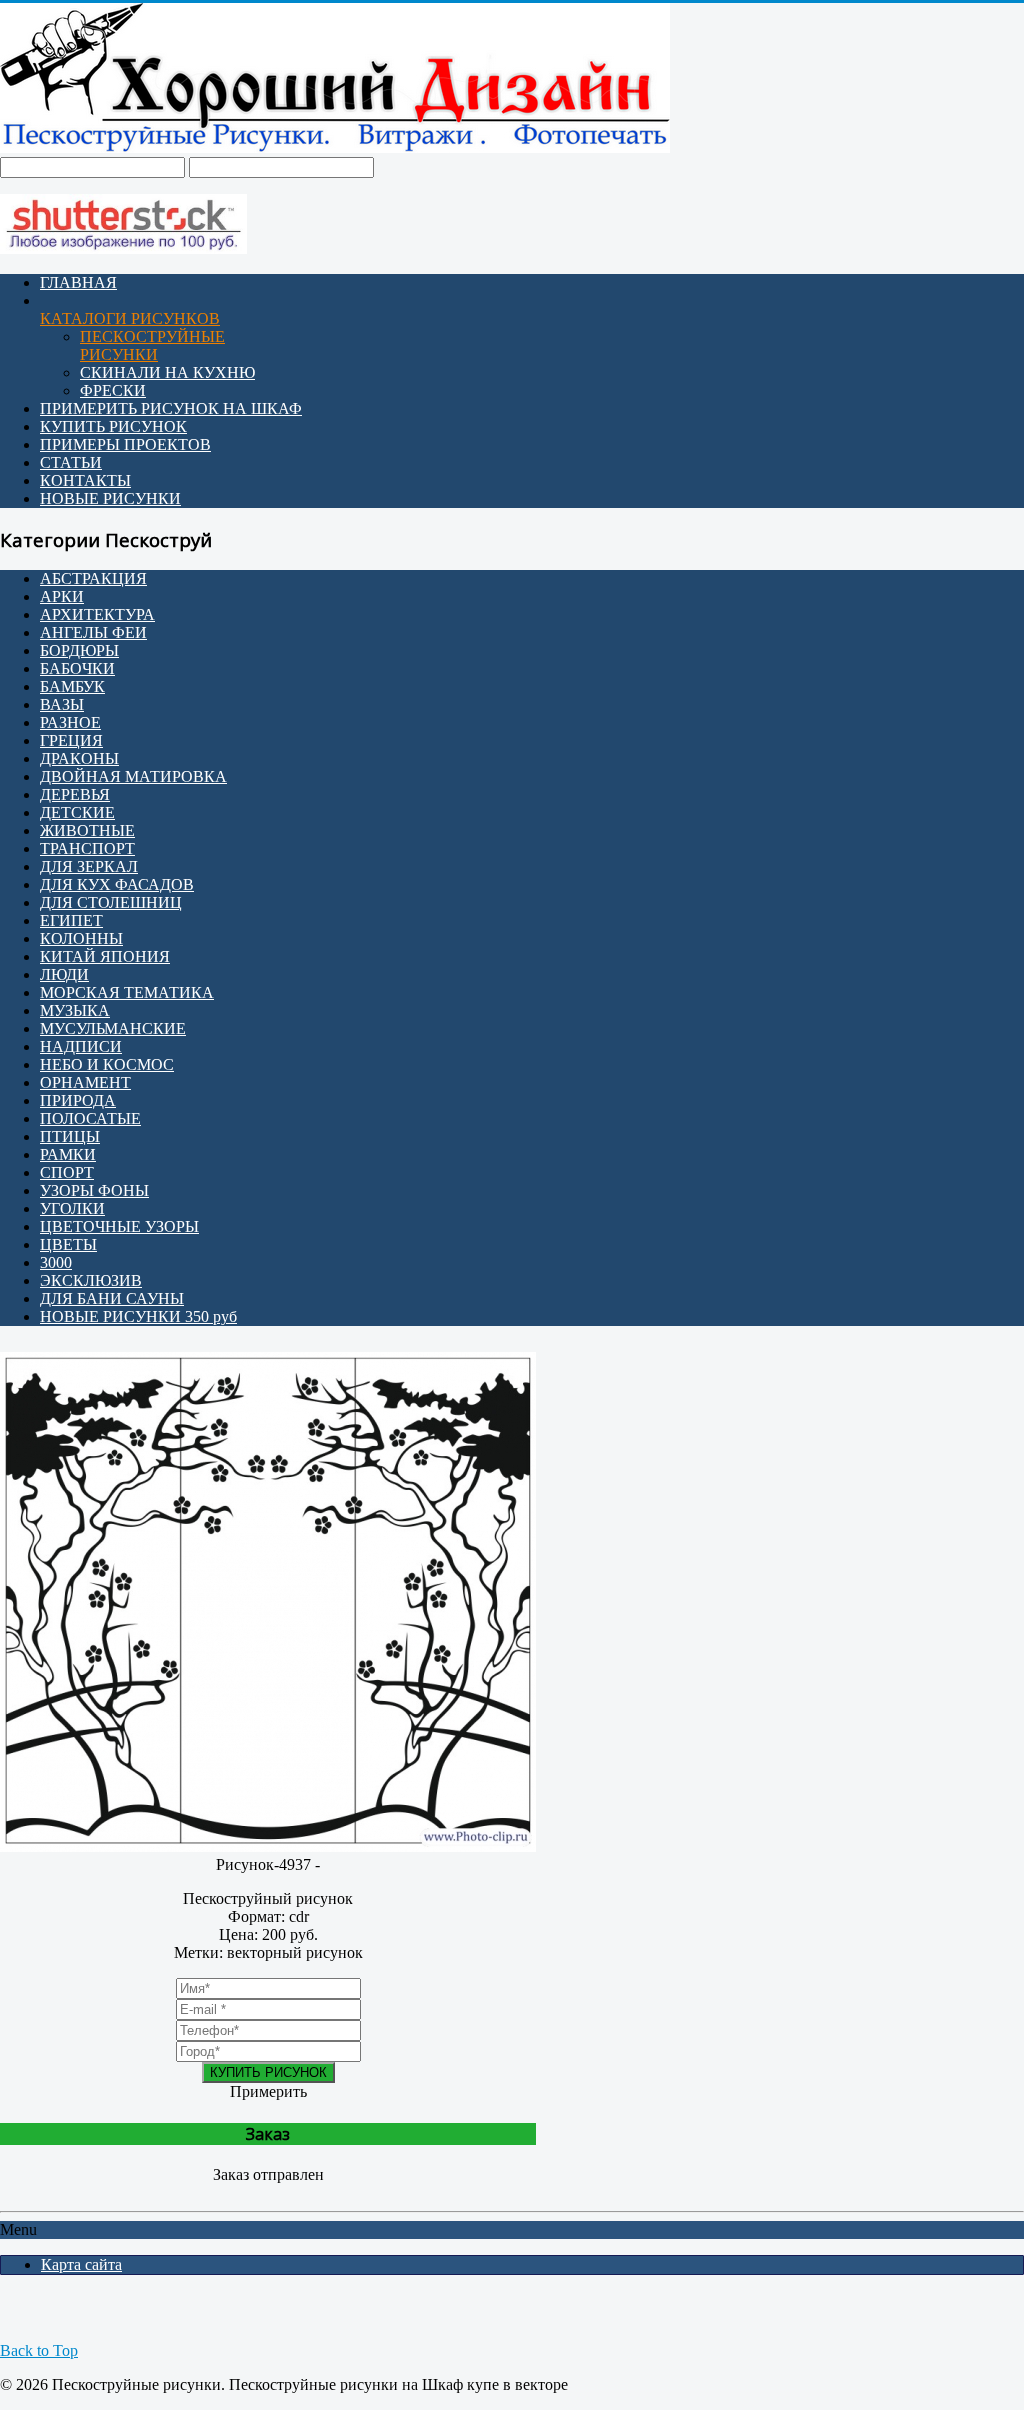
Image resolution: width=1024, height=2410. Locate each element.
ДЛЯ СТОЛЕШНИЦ (111, 902)
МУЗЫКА (75, 1010)
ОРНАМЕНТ (85, 1082)
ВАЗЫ (62, 704)
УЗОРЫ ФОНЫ (94, 1190)
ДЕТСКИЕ (77, 812)
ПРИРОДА (78, 1100)
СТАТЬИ (71, 462)
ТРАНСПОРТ (87, 848)
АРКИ (62, 596)
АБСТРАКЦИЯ (93, 578)
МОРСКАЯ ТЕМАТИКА (127, 992)
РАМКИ (68, 1154)
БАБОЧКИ (77, 668)
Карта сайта (81, 2264)
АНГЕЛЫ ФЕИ (93, 632)
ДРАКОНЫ (79, 758)
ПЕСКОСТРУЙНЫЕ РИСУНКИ (152, 345)
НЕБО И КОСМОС (107, 1064)
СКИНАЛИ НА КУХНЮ (167, 372)
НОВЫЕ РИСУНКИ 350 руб (138, 1316)
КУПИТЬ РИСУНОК (113, 426)
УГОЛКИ (72, 1208)
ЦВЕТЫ (68, 1244)
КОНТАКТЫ (85, 480)
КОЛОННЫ (81, 938)
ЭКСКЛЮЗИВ (91, 1280)
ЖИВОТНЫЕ (87, 830)
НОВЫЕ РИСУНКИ (110, 498)
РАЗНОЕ (70, 722)
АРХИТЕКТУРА (97, 614)
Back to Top (39, 2350)
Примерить (268, 2091)
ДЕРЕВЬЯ (75, 794)
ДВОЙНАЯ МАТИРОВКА (133, 776)
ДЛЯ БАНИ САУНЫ (112, 1298)
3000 (56, 1262)
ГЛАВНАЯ (78, 282)
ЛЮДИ (64, 974)
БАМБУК (72, 686)
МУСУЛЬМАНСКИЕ (113, 1028)
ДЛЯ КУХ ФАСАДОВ (117, 884)
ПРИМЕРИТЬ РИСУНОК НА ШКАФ (171, 408)
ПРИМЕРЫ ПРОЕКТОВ (125, 444)
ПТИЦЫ (70, 1136)
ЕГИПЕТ (71, 920)
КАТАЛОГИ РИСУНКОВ (130, 318)
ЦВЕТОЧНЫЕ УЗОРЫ (119, 1226)
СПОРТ (67, 1172)
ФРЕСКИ (113, 390)
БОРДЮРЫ (79, 650)
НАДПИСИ (81, 1046)
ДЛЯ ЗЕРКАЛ (89, 866)
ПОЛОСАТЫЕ (90, 1118)
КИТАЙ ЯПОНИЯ (105, 956)
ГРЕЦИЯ (71, 740)
